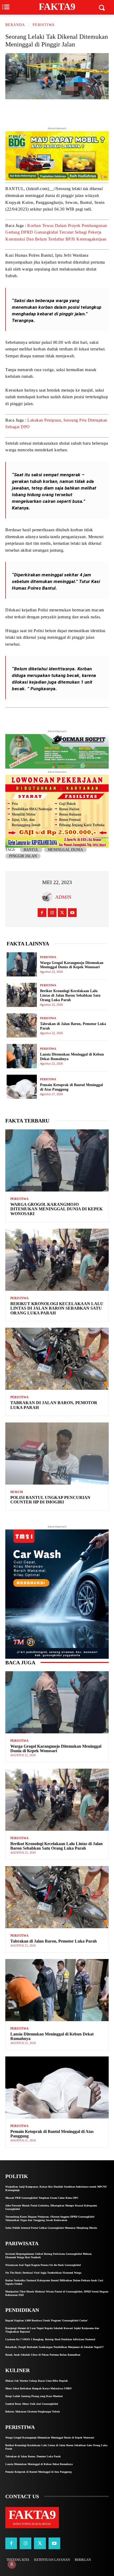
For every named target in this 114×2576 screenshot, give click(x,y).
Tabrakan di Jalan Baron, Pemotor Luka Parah (54, 1941)
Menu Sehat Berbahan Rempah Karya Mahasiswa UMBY (39, 2388)
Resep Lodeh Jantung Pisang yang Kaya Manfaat (34, 2396)
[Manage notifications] (12, 2564)
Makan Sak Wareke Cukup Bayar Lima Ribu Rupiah (37, 2381)
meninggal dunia (65, 850)
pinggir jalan (23, 856)
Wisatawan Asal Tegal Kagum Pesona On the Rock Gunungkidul (43, 2265)
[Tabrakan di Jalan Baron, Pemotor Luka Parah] (22, 1025)
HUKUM (17, 1492)
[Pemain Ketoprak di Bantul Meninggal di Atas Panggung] (22, 1087)
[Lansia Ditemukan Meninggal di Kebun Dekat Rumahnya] (22, 1056)
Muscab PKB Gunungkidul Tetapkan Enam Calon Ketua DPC (42, 2198)
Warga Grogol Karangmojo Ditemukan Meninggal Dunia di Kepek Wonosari (56, 1209)
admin (63, 897)
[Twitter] (47, 112)
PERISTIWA (44, 25)
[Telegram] (72, 112)
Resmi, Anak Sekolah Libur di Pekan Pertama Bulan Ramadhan (43, 2355)
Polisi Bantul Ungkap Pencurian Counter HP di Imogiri (50, 1500)
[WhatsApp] (84, 112)
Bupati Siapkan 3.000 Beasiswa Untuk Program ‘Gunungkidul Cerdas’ (47, 2320)
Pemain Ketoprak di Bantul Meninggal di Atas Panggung (38, 2472)
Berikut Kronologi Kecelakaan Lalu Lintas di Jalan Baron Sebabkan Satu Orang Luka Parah (70, 995)
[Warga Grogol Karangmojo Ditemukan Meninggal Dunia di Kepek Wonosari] (22, 964)
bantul (31, 850)
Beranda (15, 25)
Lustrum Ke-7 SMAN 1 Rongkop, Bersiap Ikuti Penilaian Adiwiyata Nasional (50, 2339)
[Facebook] (59, 112)
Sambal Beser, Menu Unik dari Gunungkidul (32, 2404)
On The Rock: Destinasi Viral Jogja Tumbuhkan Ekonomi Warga (43, 2273)
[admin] (49, 897)
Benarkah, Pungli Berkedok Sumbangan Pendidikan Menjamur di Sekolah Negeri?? (54, 2347)
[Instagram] (52, 913)
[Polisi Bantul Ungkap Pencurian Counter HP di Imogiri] (57, 1454)
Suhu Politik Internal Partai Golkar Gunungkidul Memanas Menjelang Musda (51, 2228)
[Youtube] (72, 913)
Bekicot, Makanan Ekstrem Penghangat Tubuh (33, 2412)
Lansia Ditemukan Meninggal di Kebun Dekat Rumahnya (52, 2036)
